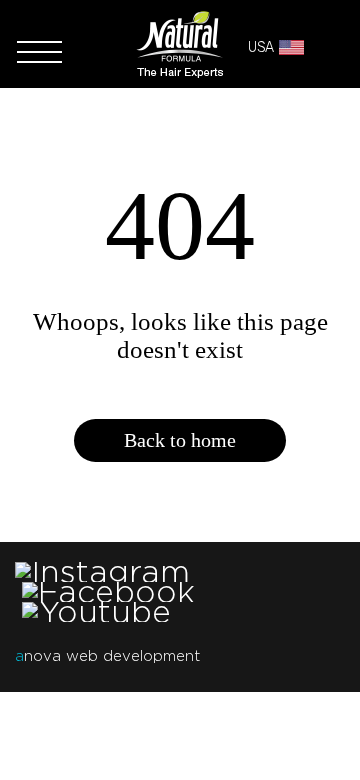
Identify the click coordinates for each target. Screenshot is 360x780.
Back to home (180, 440)
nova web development (107, 656)
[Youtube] (96, 611)
